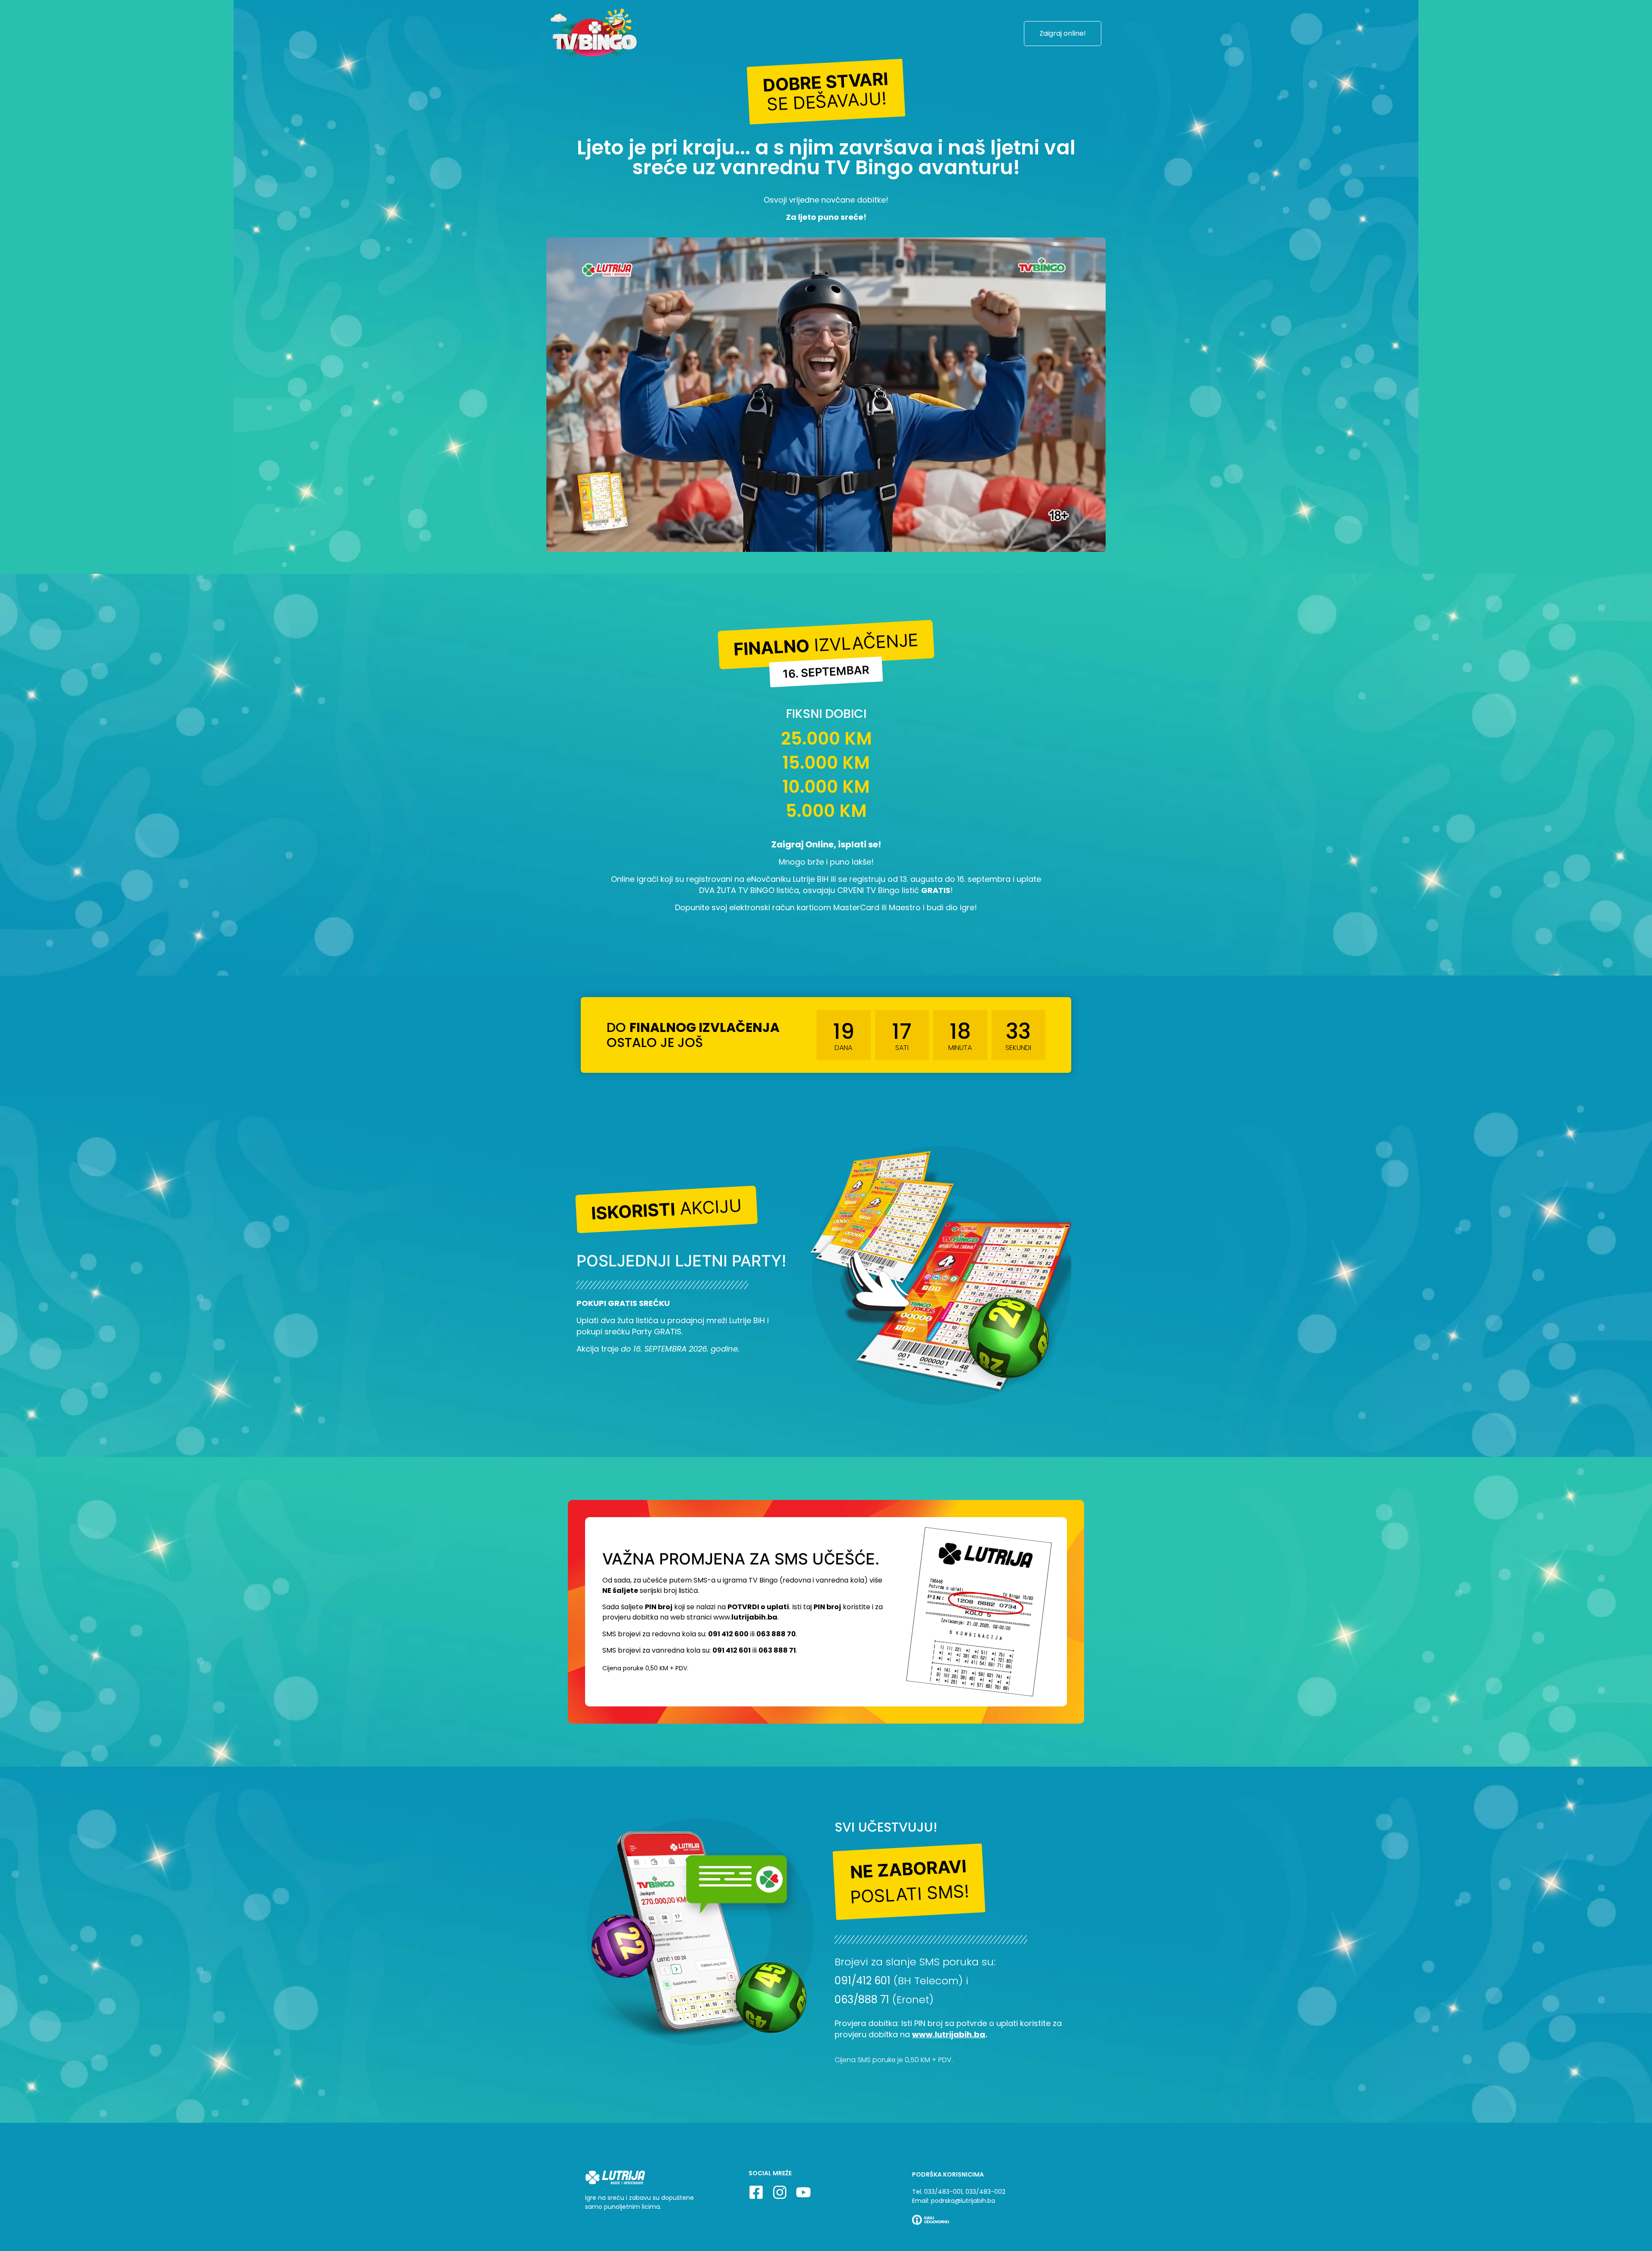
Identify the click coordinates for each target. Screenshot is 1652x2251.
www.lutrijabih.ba (949, 2034)
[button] (826, 91)
